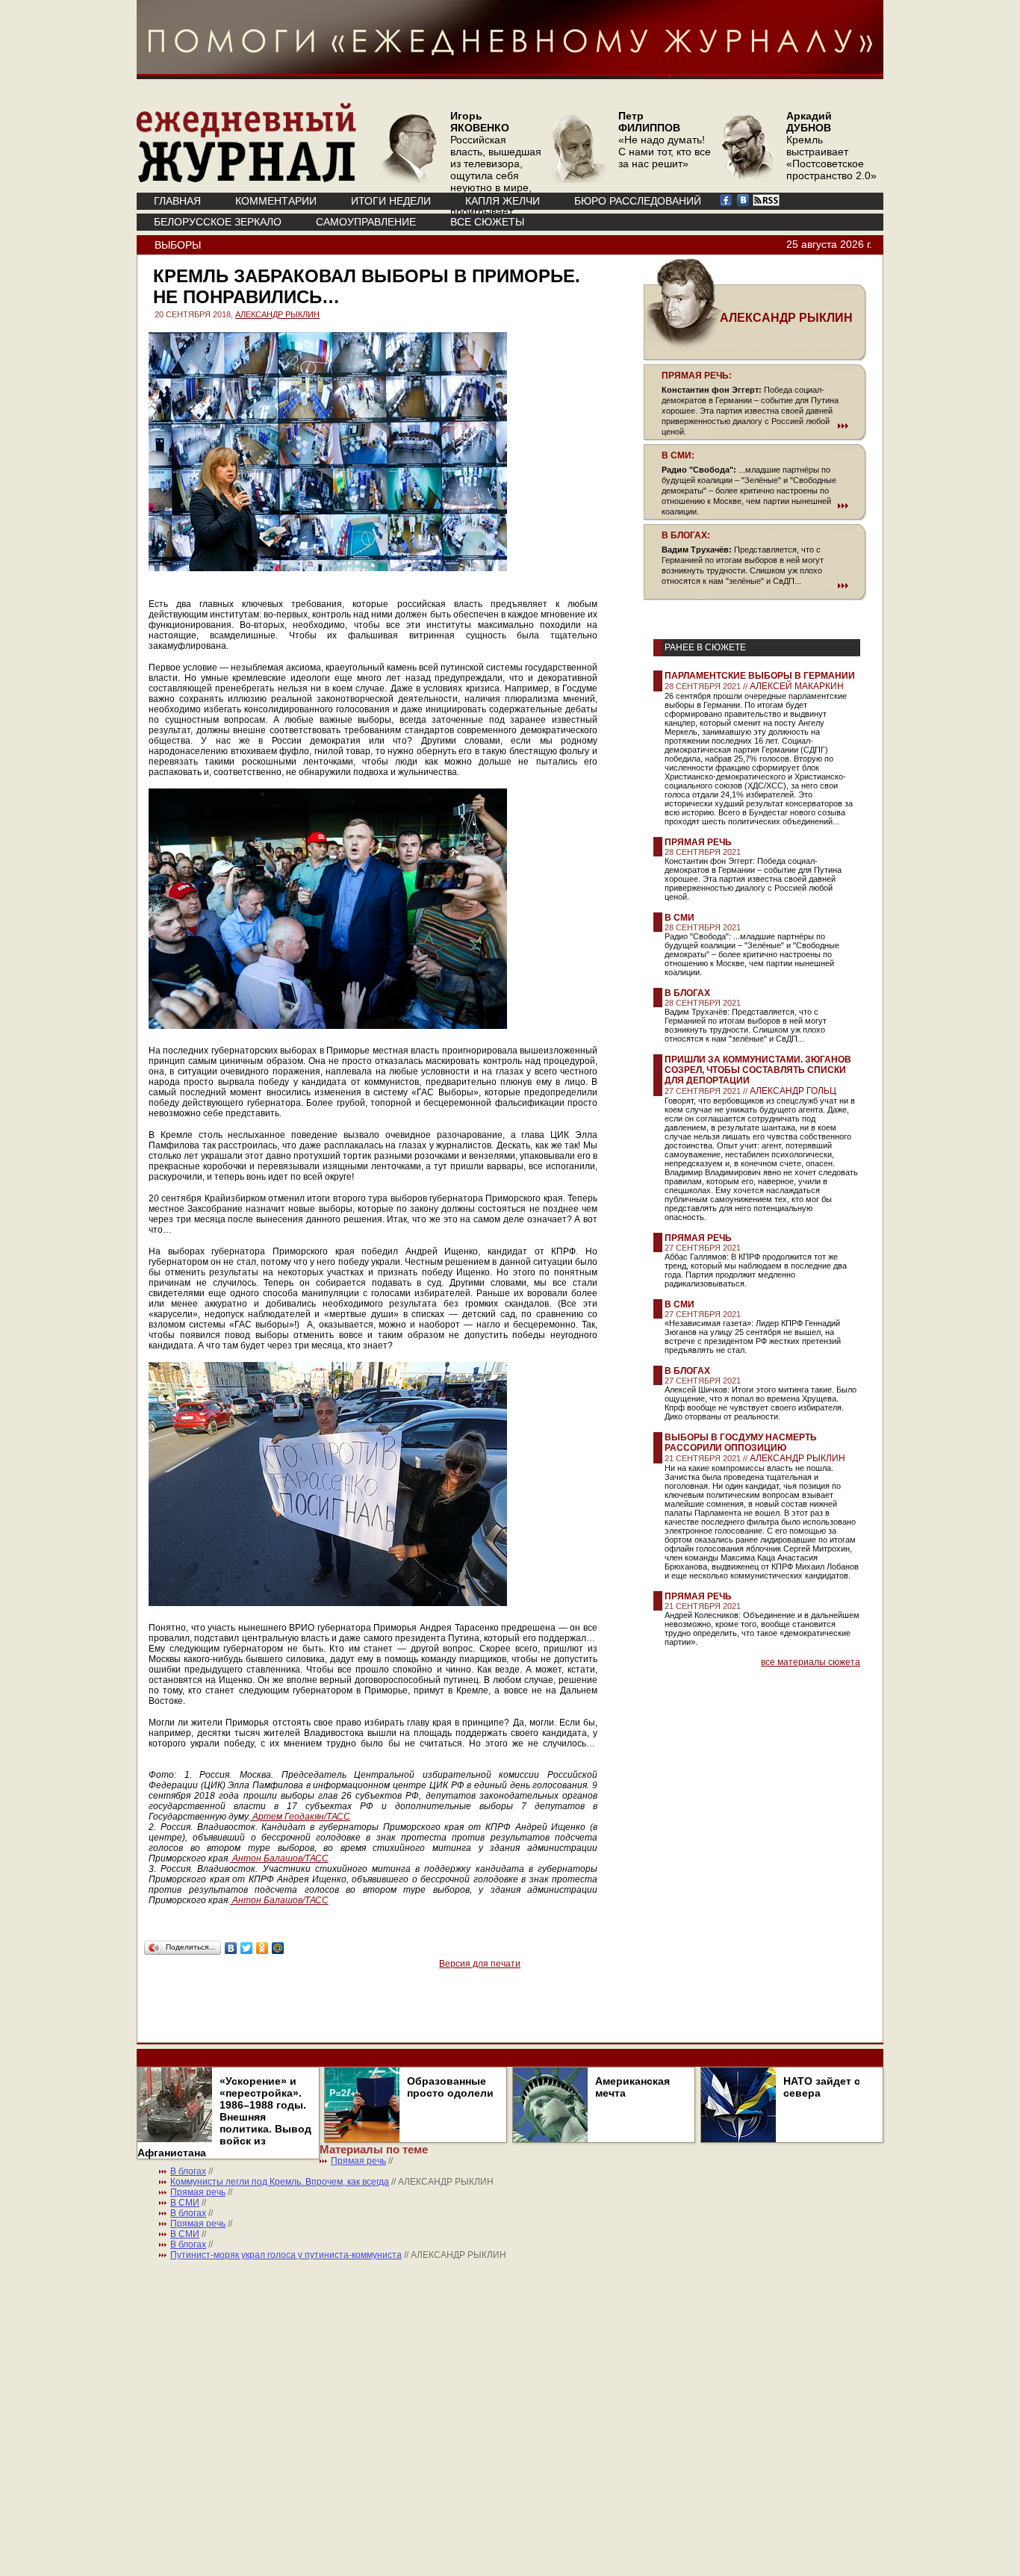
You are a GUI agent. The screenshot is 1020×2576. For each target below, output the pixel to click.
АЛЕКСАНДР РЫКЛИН (277, 314)
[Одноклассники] (262, 1948)
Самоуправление (366, 222)
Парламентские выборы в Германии (760, 676)
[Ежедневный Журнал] (246, 179)
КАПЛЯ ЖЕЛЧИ (503, 201)
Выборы (178, 245)
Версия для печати (480, 1964)
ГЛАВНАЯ (177, 201)
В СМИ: (678, 455)
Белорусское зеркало (218, 222)
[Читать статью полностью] (755, 426)
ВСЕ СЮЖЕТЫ (487, 222)
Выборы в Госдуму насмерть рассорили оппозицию (741, 1443)
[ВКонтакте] (231, 1948)
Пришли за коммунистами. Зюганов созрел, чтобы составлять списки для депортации (758, 1070)
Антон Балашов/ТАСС (279, 1858)
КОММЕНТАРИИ (276, 201)
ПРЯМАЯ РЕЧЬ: (697, 376)
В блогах (687, 993)
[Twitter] (247, 1948)
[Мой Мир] (278, 1948)
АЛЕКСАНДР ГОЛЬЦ (793, 1091)
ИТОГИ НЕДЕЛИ (391, 201)
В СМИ (680, 918)
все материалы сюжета (811, 1662)
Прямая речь (698, 842)
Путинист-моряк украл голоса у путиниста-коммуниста (286, 2255)
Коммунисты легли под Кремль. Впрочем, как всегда (280, 2182)
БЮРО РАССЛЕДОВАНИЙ (638, 201)
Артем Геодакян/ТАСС (300, 1817)
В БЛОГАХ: (686, 535)
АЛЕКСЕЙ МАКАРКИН (797, 686)
